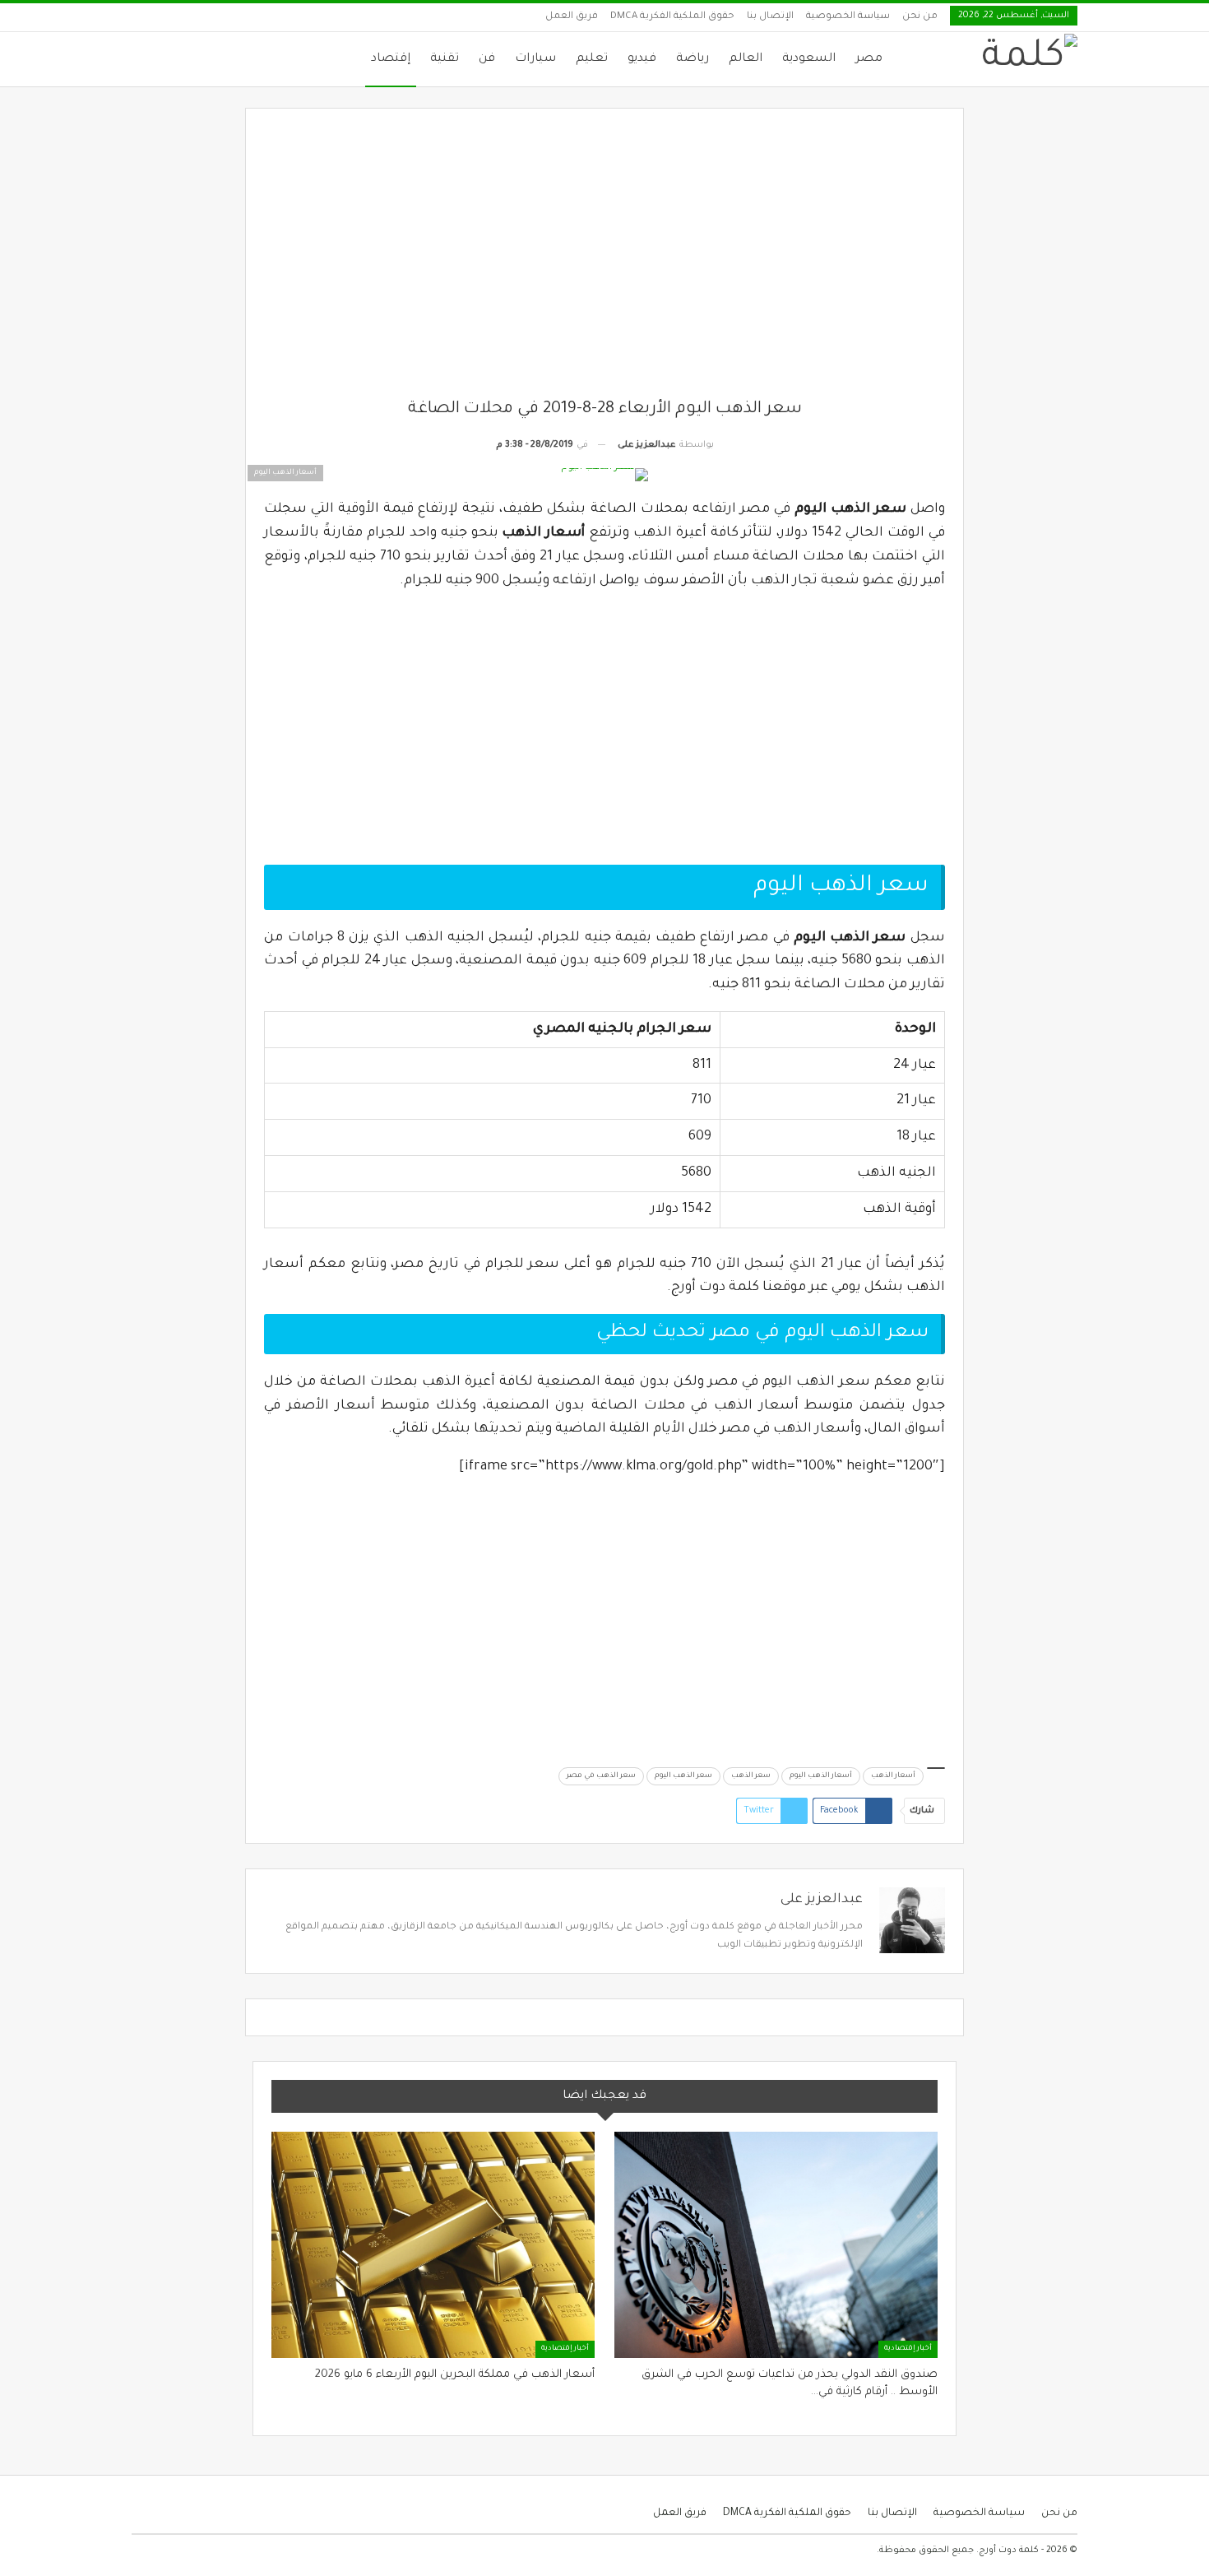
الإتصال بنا (770, 17)
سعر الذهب (751, 1776)
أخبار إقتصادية (908, 2349)
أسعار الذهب (893, 1776)
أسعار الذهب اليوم (821, 1776)
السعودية (809, 59)
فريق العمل (572, 17)
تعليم (592, 59)
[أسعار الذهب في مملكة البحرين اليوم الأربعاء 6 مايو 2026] (433, 2245)
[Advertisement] (605, 262)
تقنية (445, 59)
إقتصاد (391, 59)
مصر (869, 59)
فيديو (642, 59)
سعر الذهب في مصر (601, 1776)
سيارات (535, 59)
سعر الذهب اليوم (683, 1776)
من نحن (920, 17)
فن (487, 59)
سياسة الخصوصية (848, 17)
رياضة (693, 59)
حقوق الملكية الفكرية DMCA (672, 17)
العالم (746, 59)
